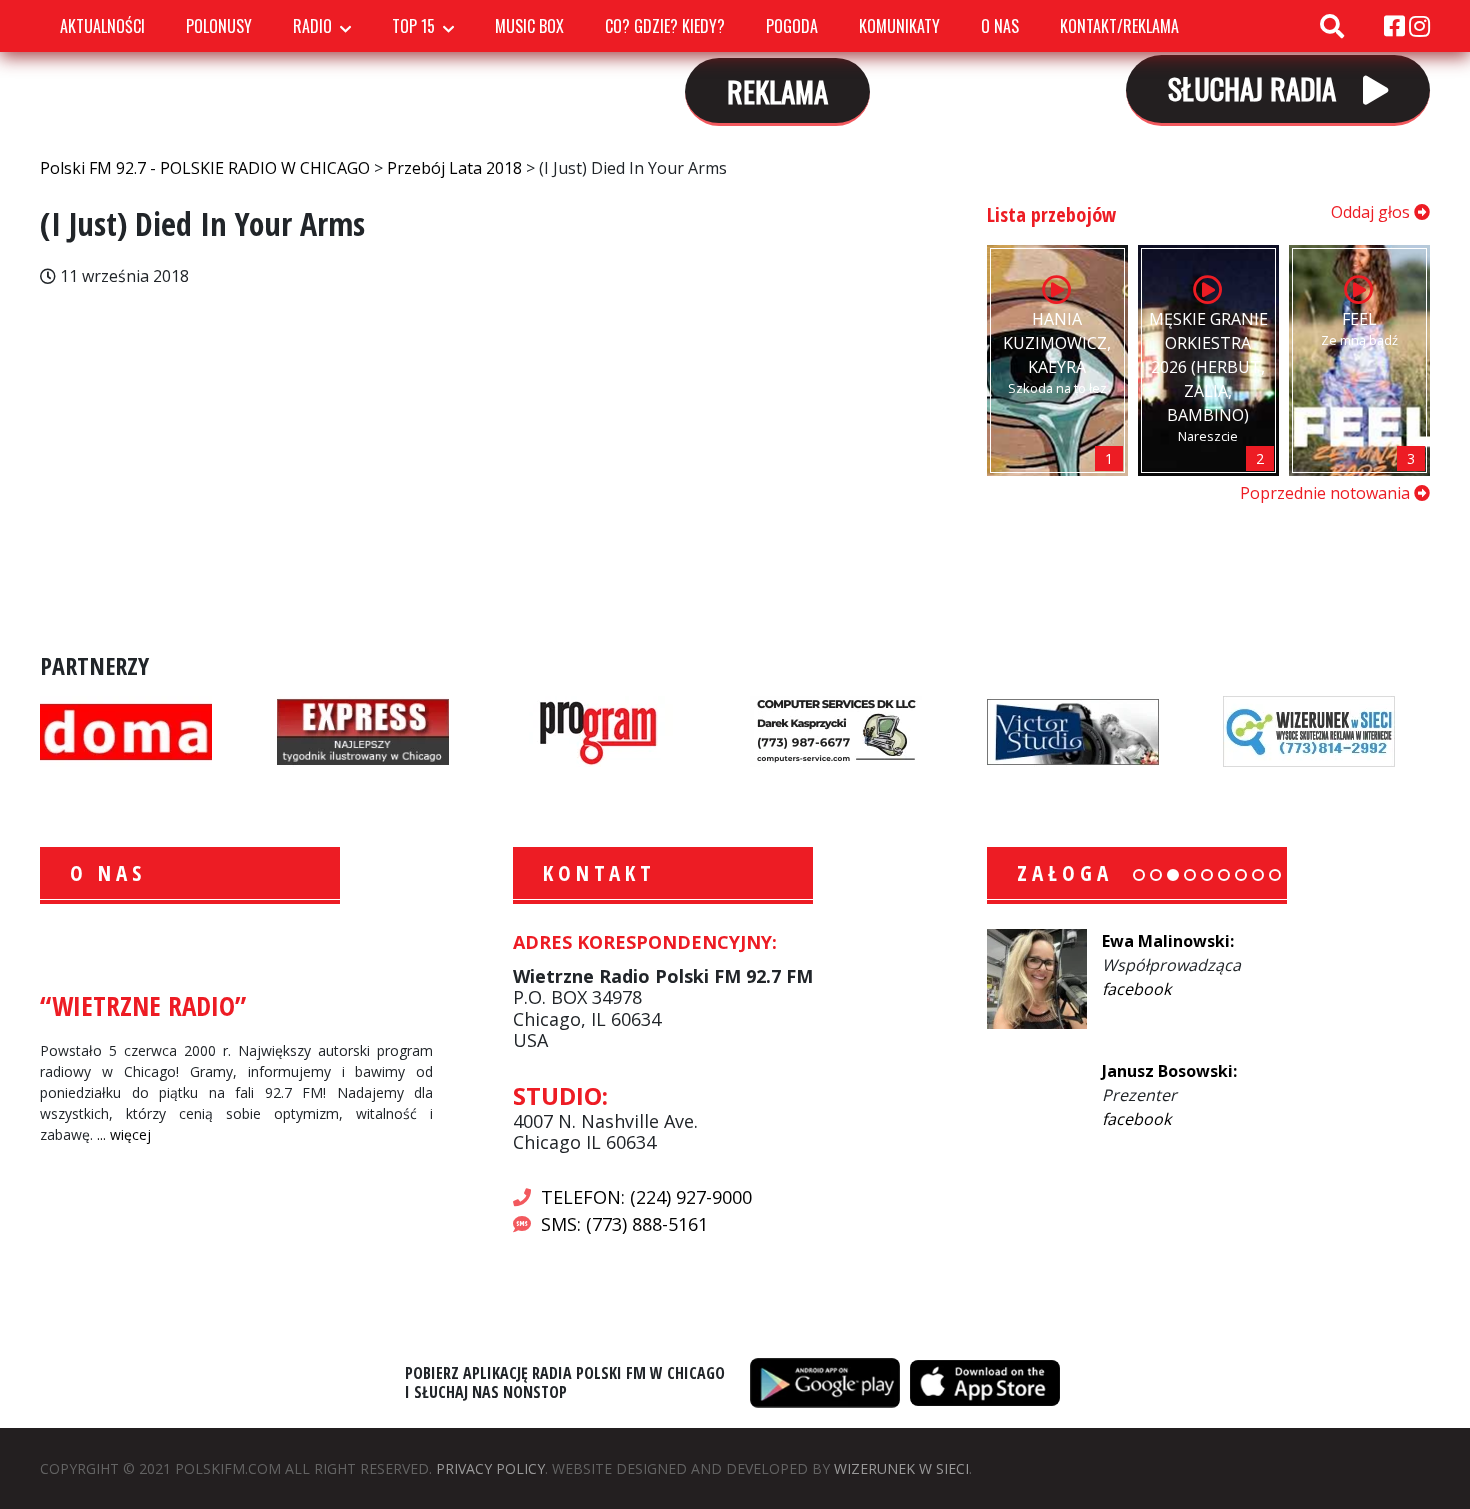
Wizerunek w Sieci (901, 1468)
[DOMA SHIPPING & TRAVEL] (126, 730)
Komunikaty (899, 26)
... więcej (124, 1134)
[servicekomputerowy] (836, 730)
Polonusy (219, 26)
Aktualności (102, 26)
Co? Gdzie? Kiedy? (665, 26)
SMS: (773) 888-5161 (624, 1224)
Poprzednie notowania (1327, 493)
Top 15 (413, 26)
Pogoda (792, 26)
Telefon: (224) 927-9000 (646, 1197)
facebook (1136, 989)
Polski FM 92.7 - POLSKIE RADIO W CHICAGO (234, 69)
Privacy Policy (490, 1468)
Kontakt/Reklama (1119, 26)
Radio (312, 26)
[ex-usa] (363, 730)
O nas (1000, 26)
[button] (1139, 875)
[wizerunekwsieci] (1309, 730)
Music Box (529, 26)
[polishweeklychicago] (599, 730)
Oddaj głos (1372, 212)
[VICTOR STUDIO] (1073, 730)
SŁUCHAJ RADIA (1255, 87)
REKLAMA (777, 90)
